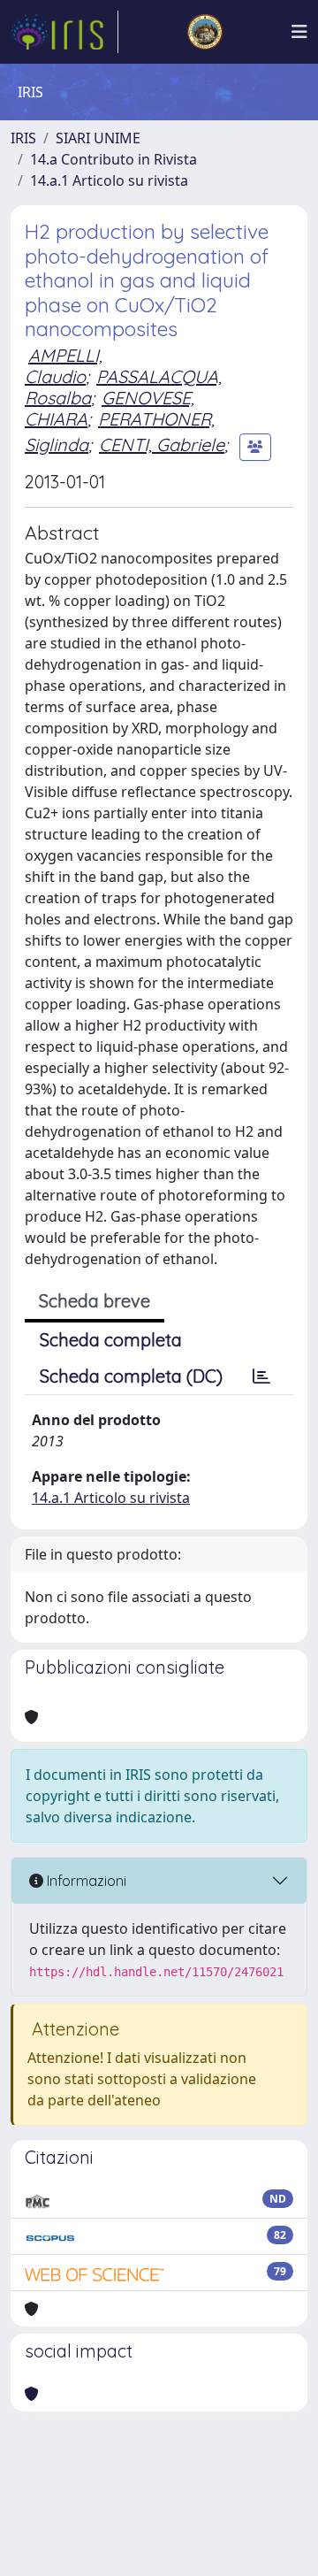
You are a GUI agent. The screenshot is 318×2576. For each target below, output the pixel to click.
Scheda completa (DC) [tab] (131, 1376)
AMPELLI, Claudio (64, 366)
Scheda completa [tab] (111, 1340)
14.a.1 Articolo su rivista (109, 180)
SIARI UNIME (98, 138)
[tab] (261, 1376)
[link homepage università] (205, 32)
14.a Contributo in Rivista (114, 159)
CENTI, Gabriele (162, 445)
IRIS (23, 138)
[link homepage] (64, 32)
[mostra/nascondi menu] (299, 32)
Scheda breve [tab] (95, 1301)
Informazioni (85, 1881)
